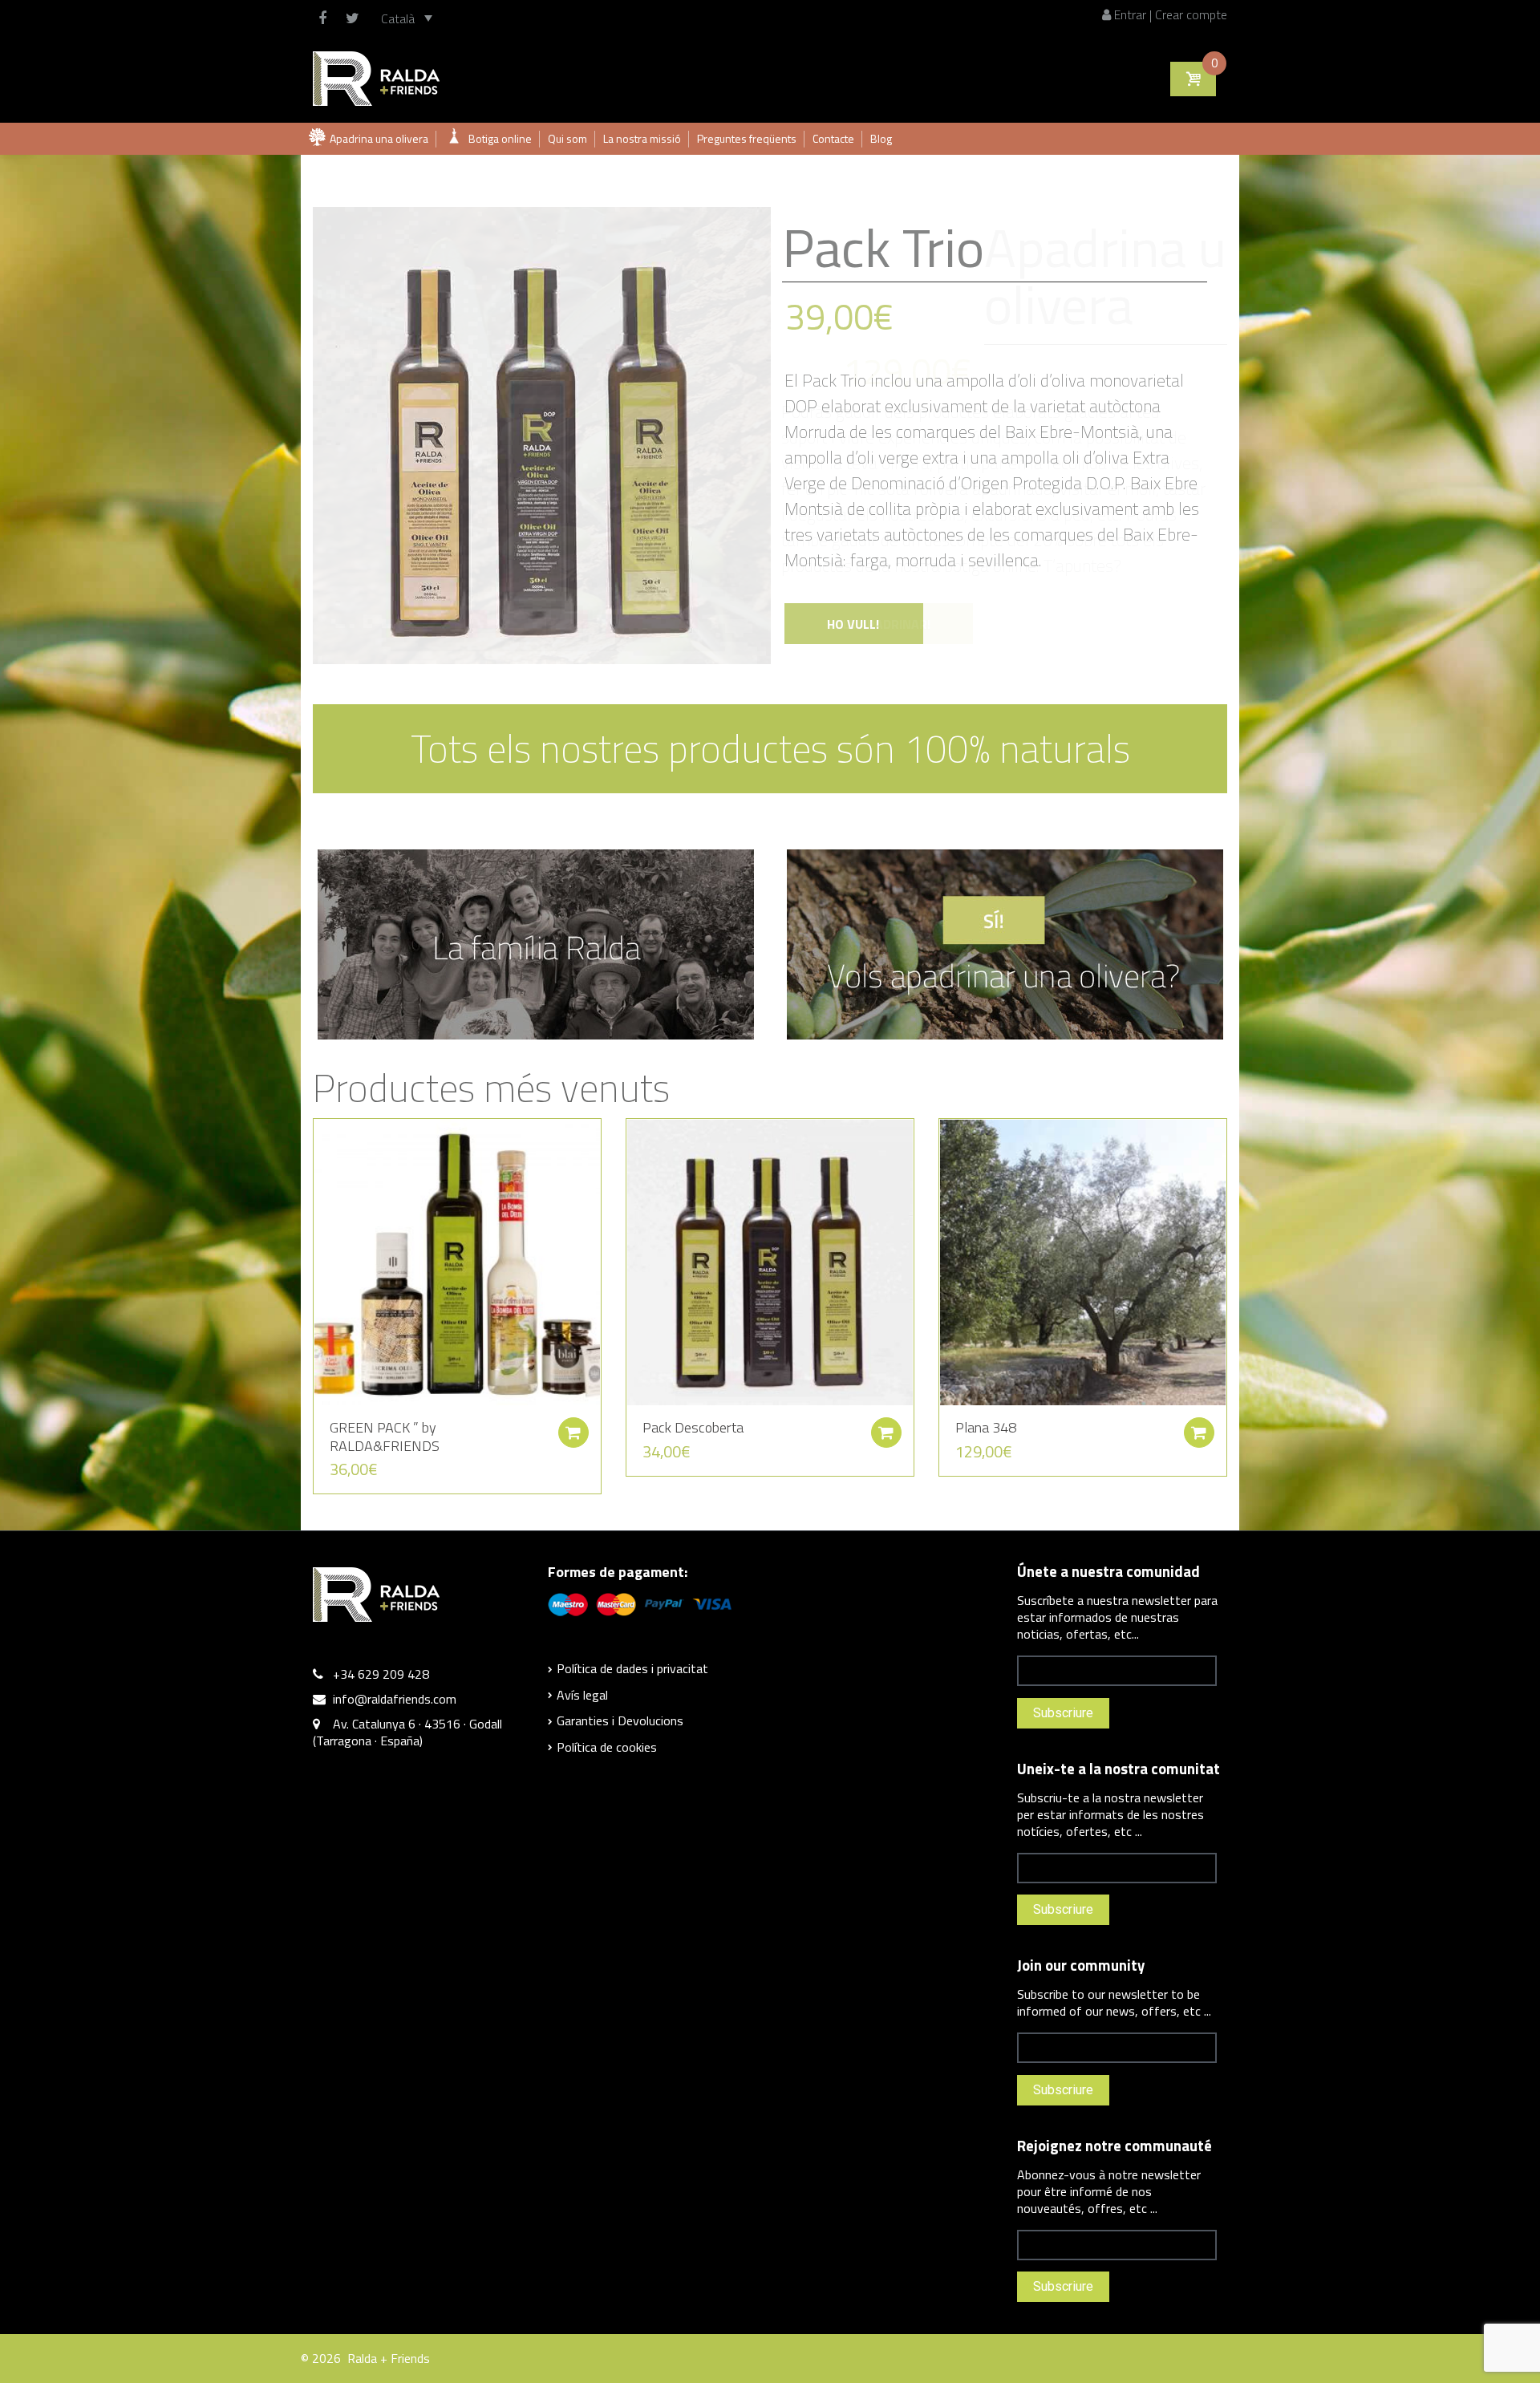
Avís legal (582, 1695)
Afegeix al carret (573, 1433)
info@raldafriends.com (395, 1699)
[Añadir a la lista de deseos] (318, 1139)
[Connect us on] (326, 18)
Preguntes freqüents (747, 138)
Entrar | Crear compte (1169, 14)
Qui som (567, 138)
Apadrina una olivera (379, 138)
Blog (881, 138)
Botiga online (500, 138)
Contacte (833, 138)
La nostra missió (642, 138)
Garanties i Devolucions (620, 1720)
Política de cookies (607, 1747)
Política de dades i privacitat (632, 1668)
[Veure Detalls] (457, 1261)
